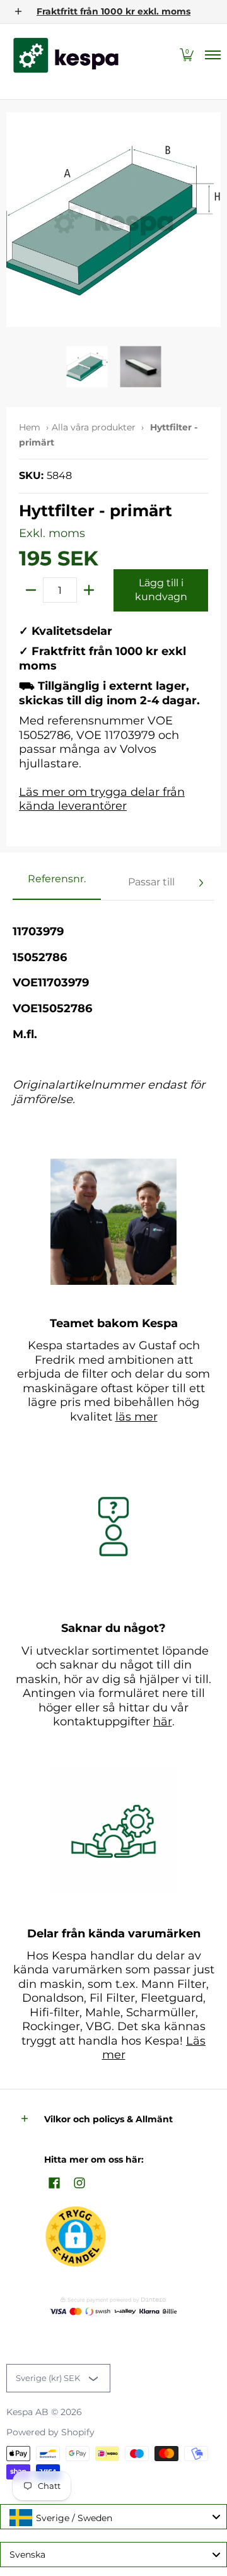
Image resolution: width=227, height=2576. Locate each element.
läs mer (137, 1417)
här (163, 1722)
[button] (187, 55)
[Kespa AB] (66, 55)
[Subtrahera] (31, 590)
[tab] (57, 883)
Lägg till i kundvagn (161, 590)
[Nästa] (201, 883)
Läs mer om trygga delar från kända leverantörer (102, 799)
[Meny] (212, 55)
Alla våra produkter (94, 427)
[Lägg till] (89, 590)
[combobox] (113, 2517)
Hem (30, 427)
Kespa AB (27, 2412)
